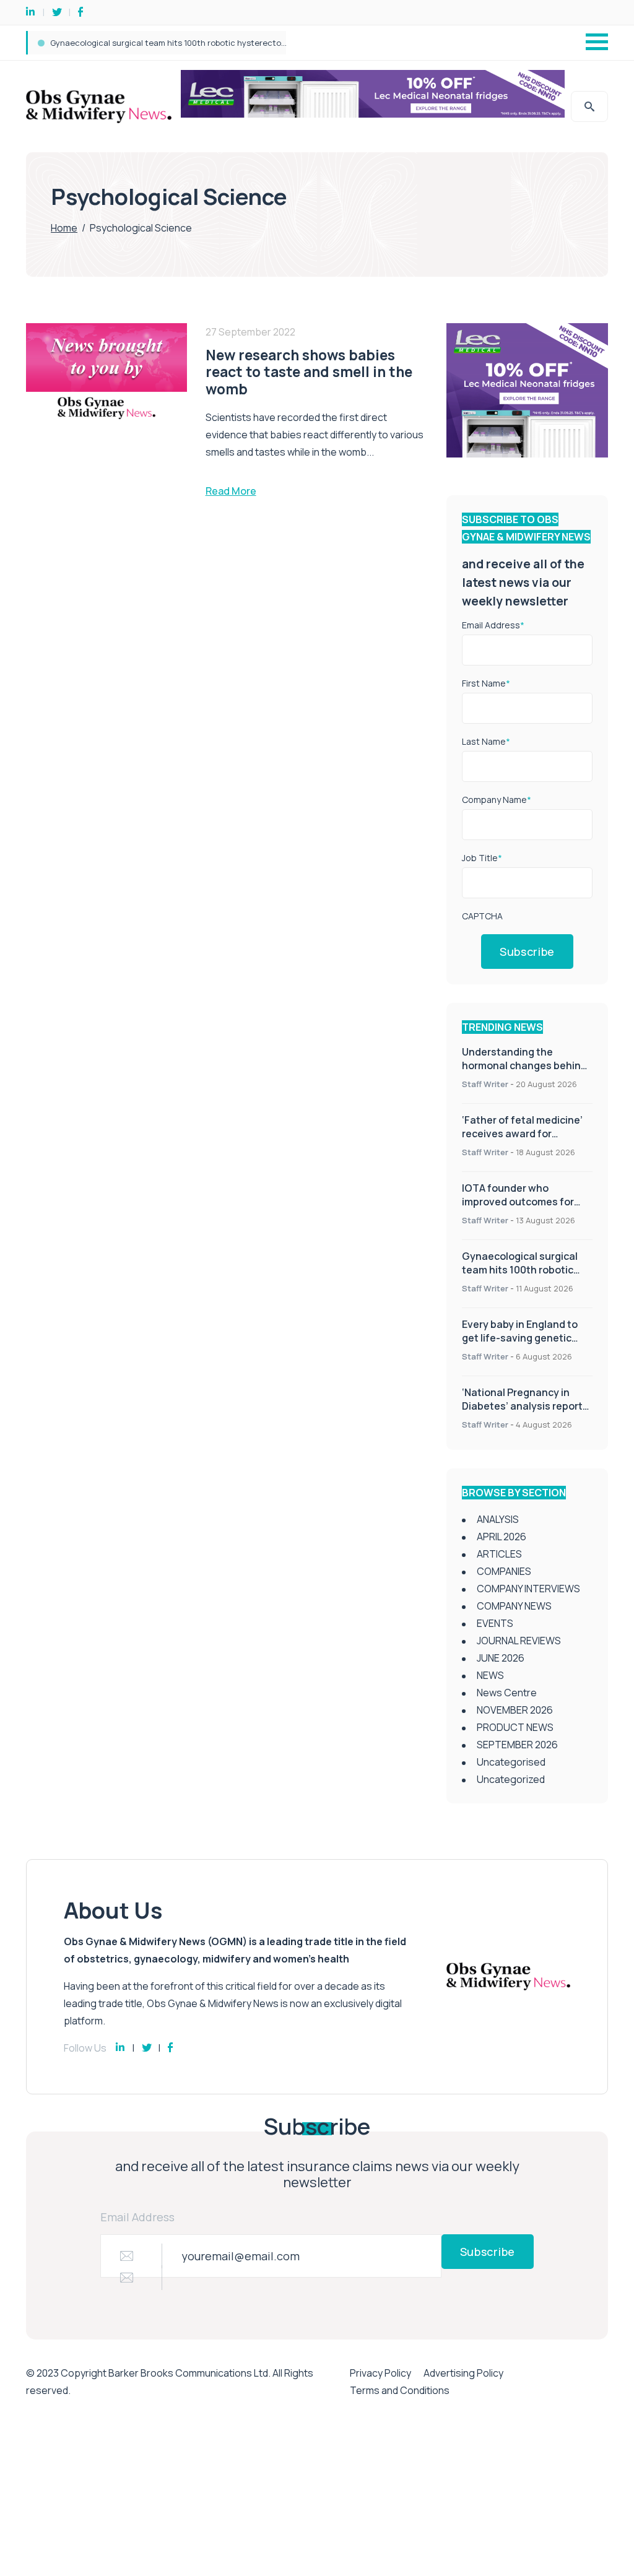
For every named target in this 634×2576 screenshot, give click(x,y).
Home (64, 228)
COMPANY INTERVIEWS (528, 1589)
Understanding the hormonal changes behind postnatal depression (524, 1065)
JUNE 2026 (501, 1658)
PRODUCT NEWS (515, 1727)
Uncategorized (511, 1779)
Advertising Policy (463, 2373)
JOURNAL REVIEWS (519, 1641)
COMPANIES (504, 1571)
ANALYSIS (498, 1519)
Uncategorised (511, 1762)
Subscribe (527, 952)
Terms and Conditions (400, 2390)
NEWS (490, 1675)
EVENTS (495, 1623)
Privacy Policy (380, 2373)
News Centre (507, 1693)
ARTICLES (499, 1554)
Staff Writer (485, 1084)
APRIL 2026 (502, 1537)
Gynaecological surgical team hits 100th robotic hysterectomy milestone (521, 1270)
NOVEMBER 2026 (515, 1710)
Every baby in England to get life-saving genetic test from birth (171, 43)
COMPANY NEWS (514, 1606)
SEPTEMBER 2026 (517, 1745)
